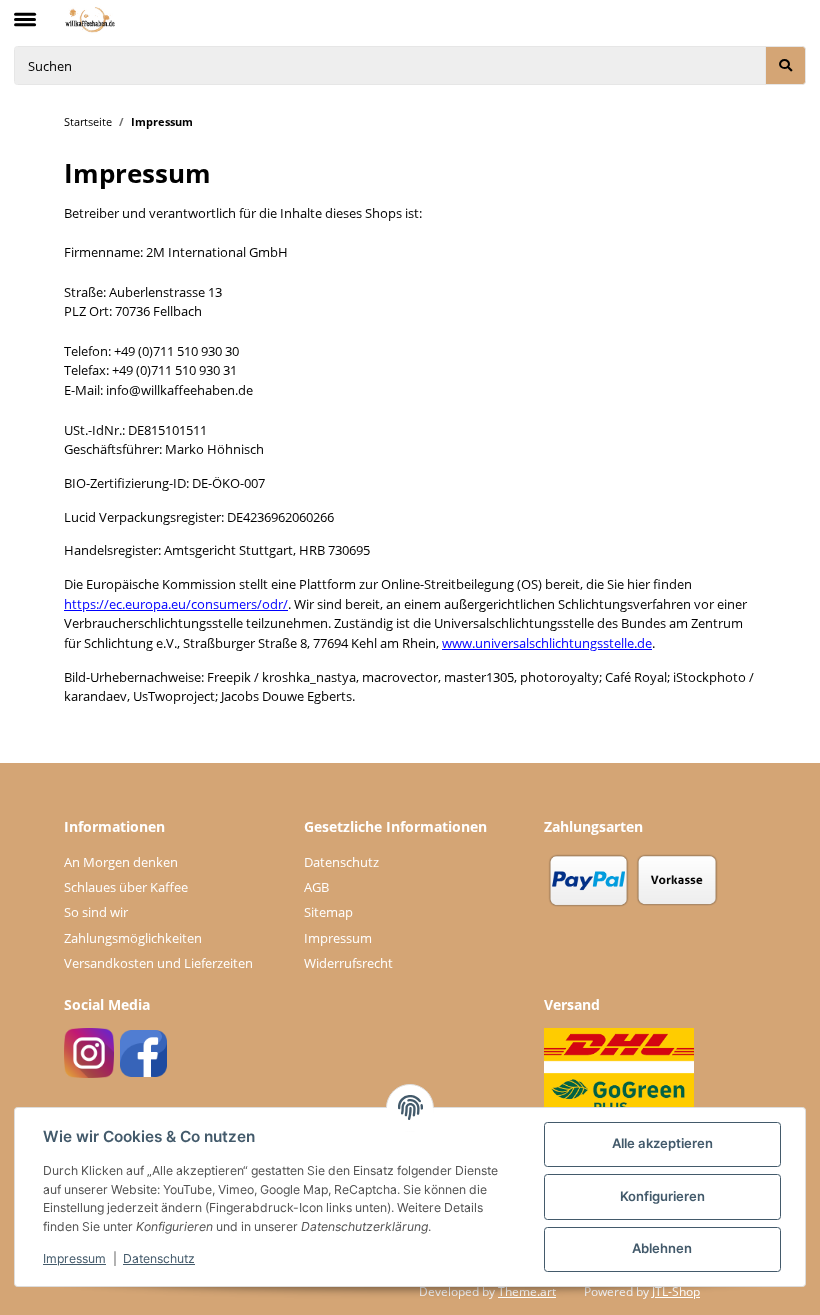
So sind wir (96, 912)
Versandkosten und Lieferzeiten (158, 963)
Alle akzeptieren (662, 1143)
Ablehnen (662, 1248)
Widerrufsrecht (348, 963)
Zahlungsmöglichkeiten (133, 938)
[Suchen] (785, 65)
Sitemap (328, 912)
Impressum (338, 938)
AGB (316, 887)
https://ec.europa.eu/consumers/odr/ (176, 604)
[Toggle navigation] (25, 11)
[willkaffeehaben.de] (90, 19)
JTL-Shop (676, 1291)
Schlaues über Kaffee (126, 887)
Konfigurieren (662, 1196)
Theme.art (527, 1291)
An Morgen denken (121, 862)
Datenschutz (341, 862)
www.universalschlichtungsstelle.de (547, 643)
